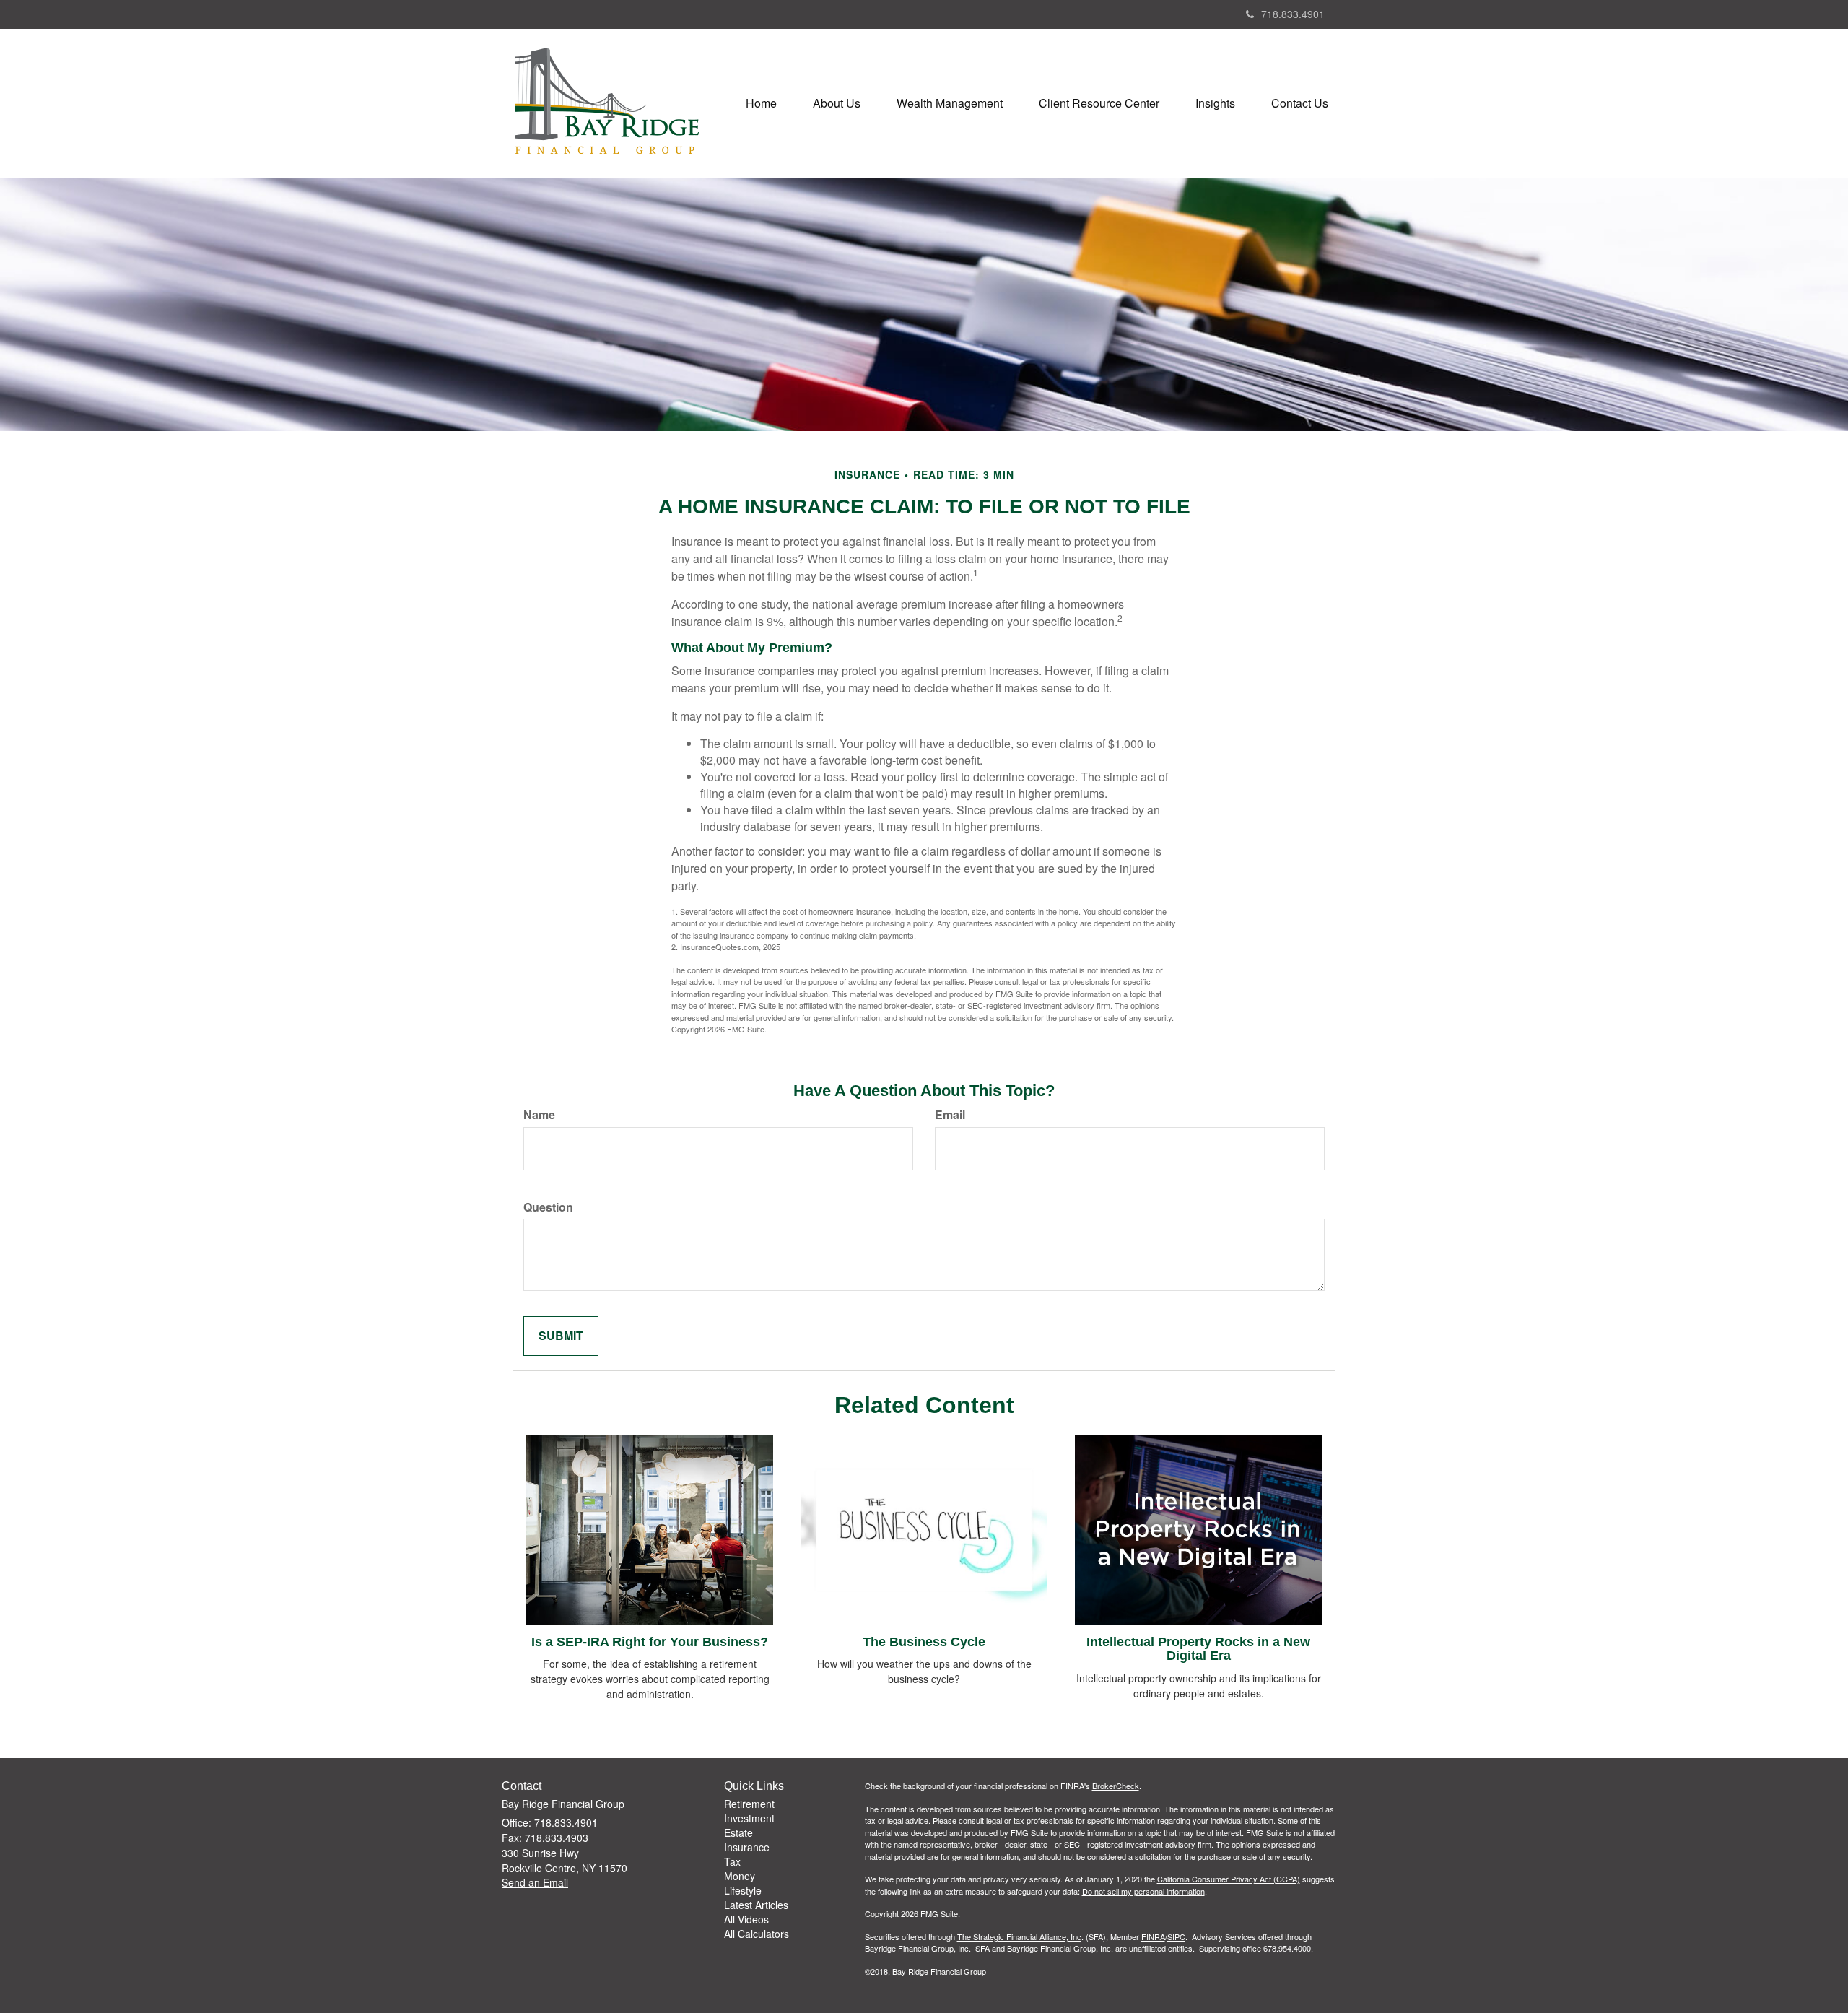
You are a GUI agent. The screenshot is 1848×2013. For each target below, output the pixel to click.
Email (950, 1115)
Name (539, 1115)
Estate (738, 1832)
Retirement (749, 1804)
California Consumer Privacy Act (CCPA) (1229, 1879)
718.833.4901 (1293, 14)
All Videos (746, 1919)
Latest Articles (756, 1905)
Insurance (747, 1847)
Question (548, 1207)
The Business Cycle (924, 1642)
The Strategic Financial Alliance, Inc (1019, 1936)
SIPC (1176, 1936)
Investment (749, 1818)
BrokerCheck (1116, 1786)
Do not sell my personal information (1143, 1891)
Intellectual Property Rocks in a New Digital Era (1198, 1649)
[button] (837, 103)
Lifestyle (743, 1890)
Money (740, 1876)
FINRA (1153, 1936)
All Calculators (757, 1934)
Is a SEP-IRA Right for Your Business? (650, 1642)
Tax (732, 1861)
